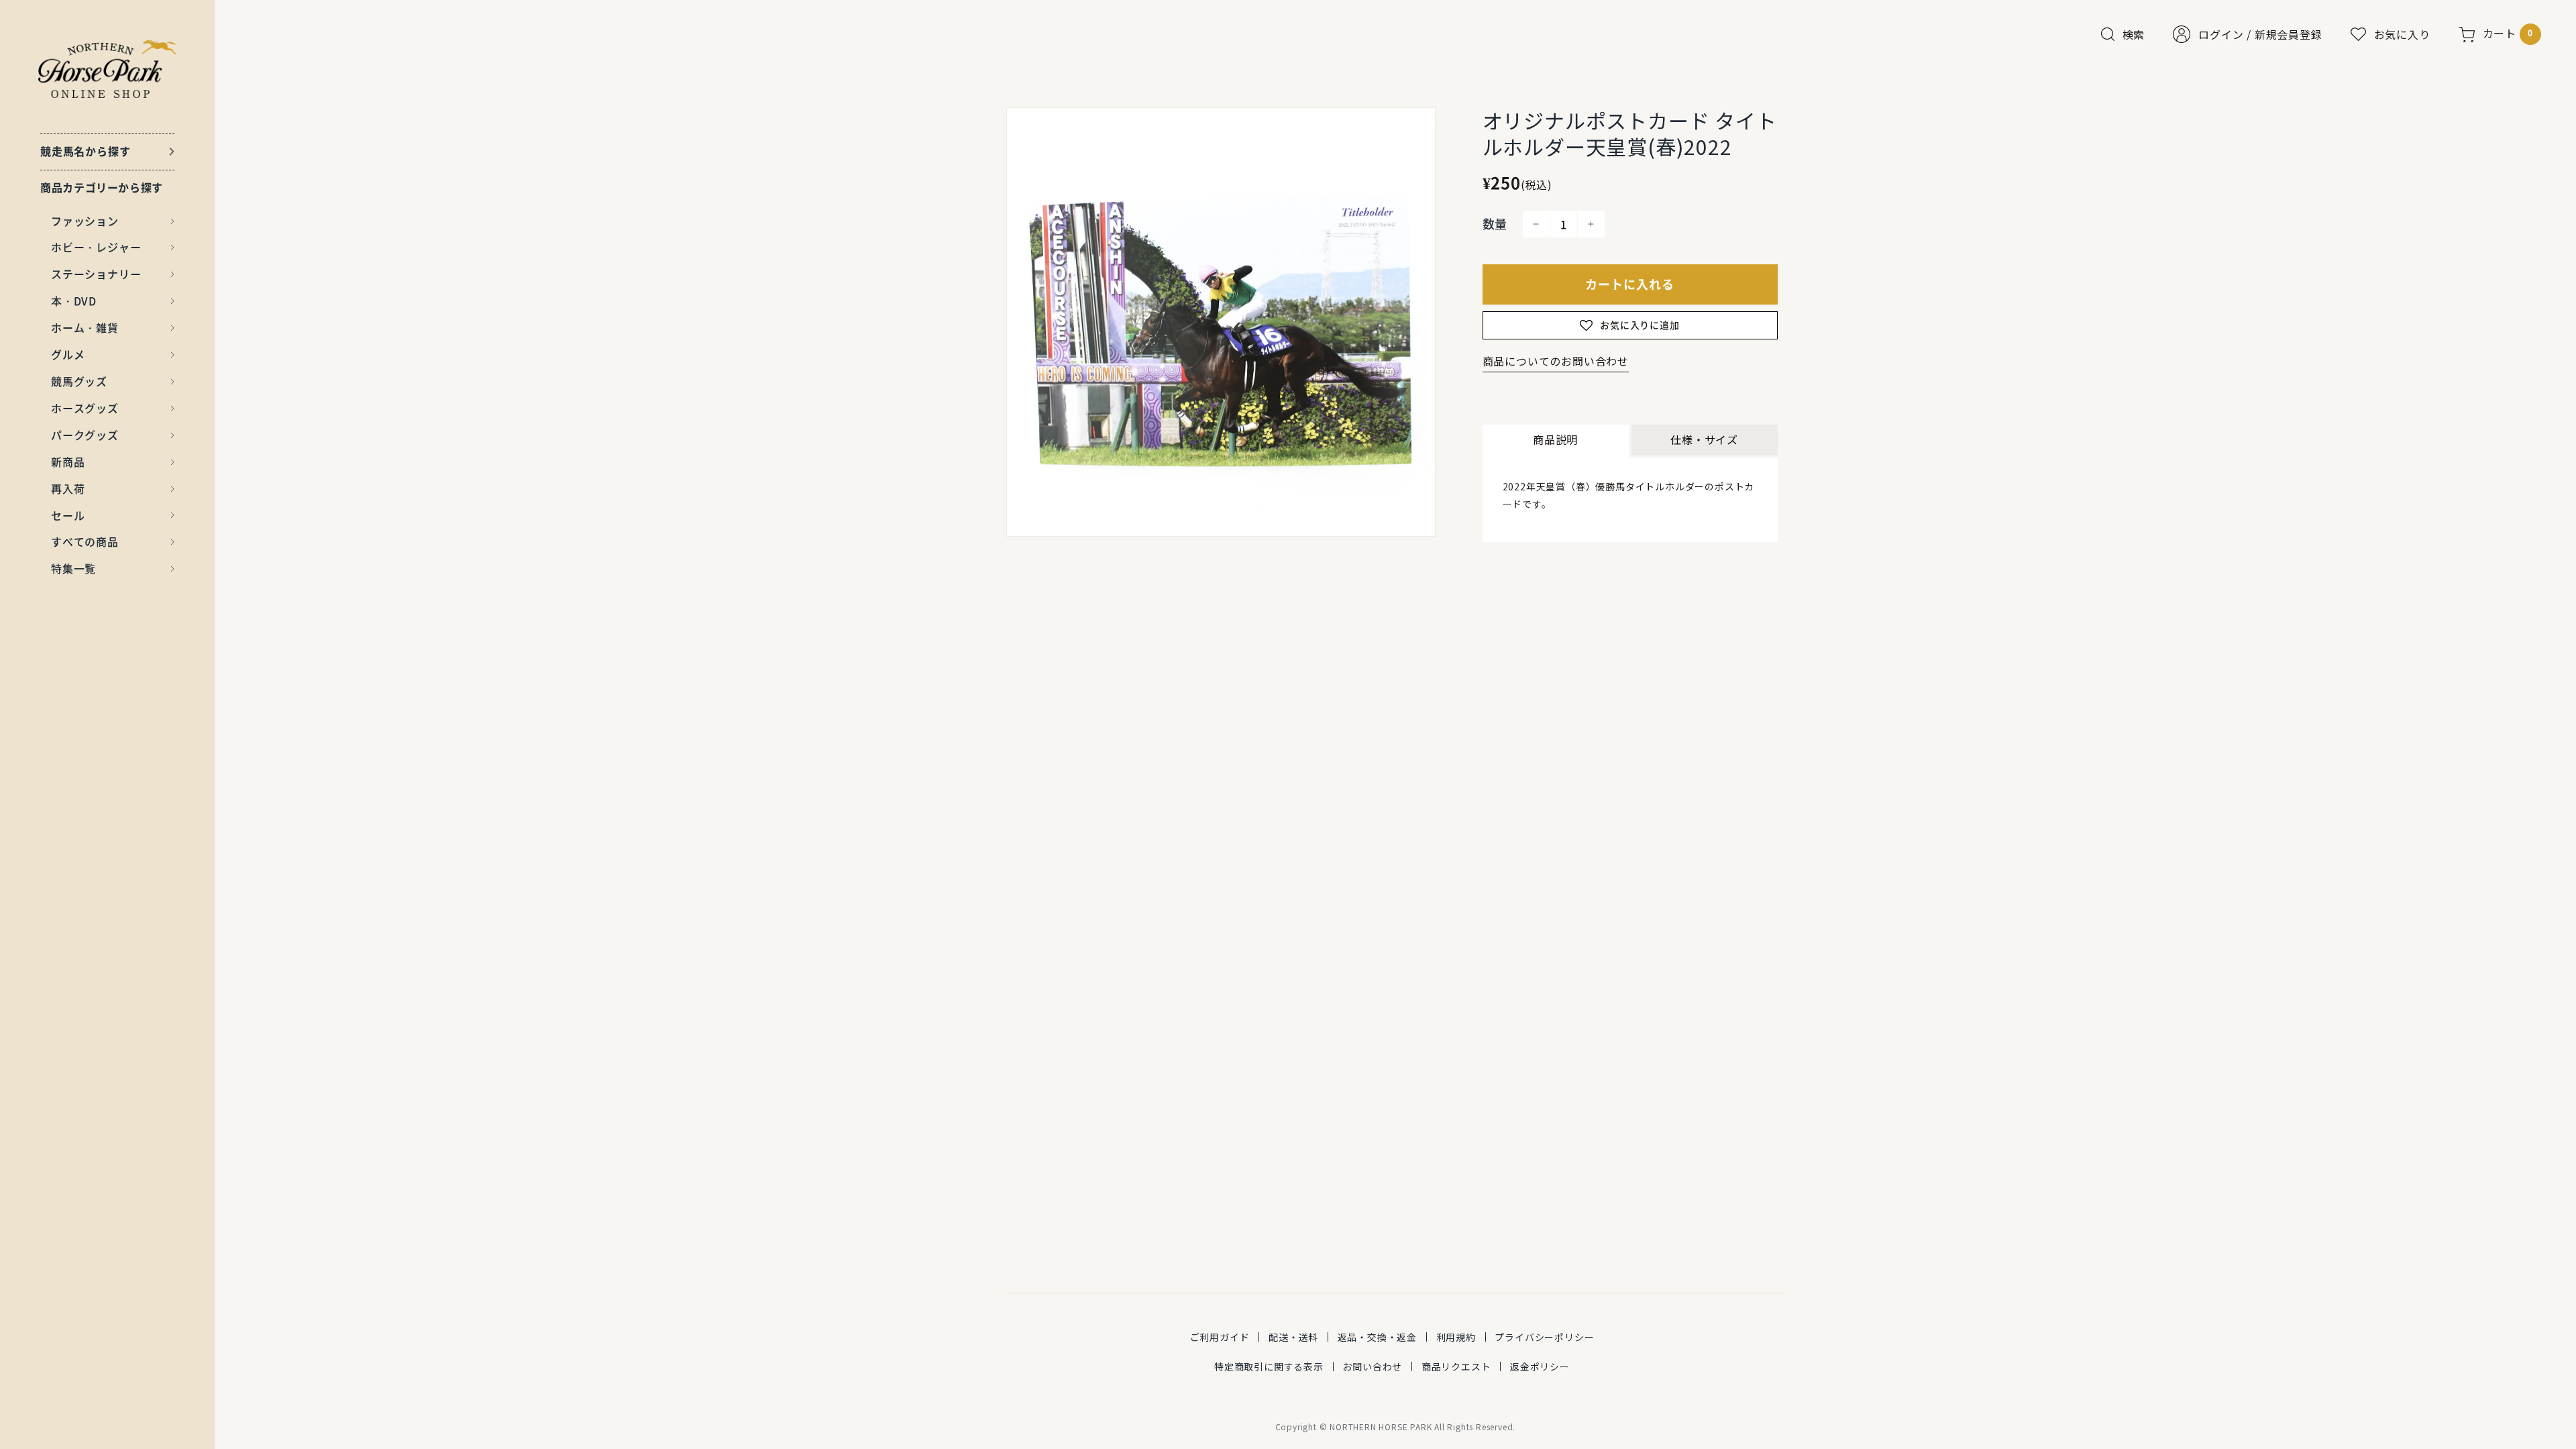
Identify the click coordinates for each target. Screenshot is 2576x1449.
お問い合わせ (1372, 1366)
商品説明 (1555, 439)
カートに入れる (1630, 284)
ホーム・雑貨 (85, 327)
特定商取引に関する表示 (1269, 1366)
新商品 (68, 462)
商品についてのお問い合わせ (1556, 361)
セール (68, 515)
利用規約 (1456, 1337)
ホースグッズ (85, 408)
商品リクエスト (1456, 1366)
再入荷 (68, 488)
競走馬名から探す (85, 151)
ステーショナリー (96, 274)
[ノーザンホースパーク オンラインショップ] (108, 69)
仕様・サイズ (1704, 439)
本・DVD (74, 301)
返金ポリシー (1540, 1366)
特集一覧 (73, 568)
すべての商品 (85, 541)
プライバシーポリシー (1544, 1337)
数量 (1495, 224)
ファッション (85, 221)
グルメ (68, 354)
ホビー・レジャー (96, 247)
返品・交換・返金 (1377, 1337)
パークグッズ (85, 435)
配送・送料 (1293, 1337)
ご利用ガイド (1220, 1337)
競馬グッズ (79, 381)
